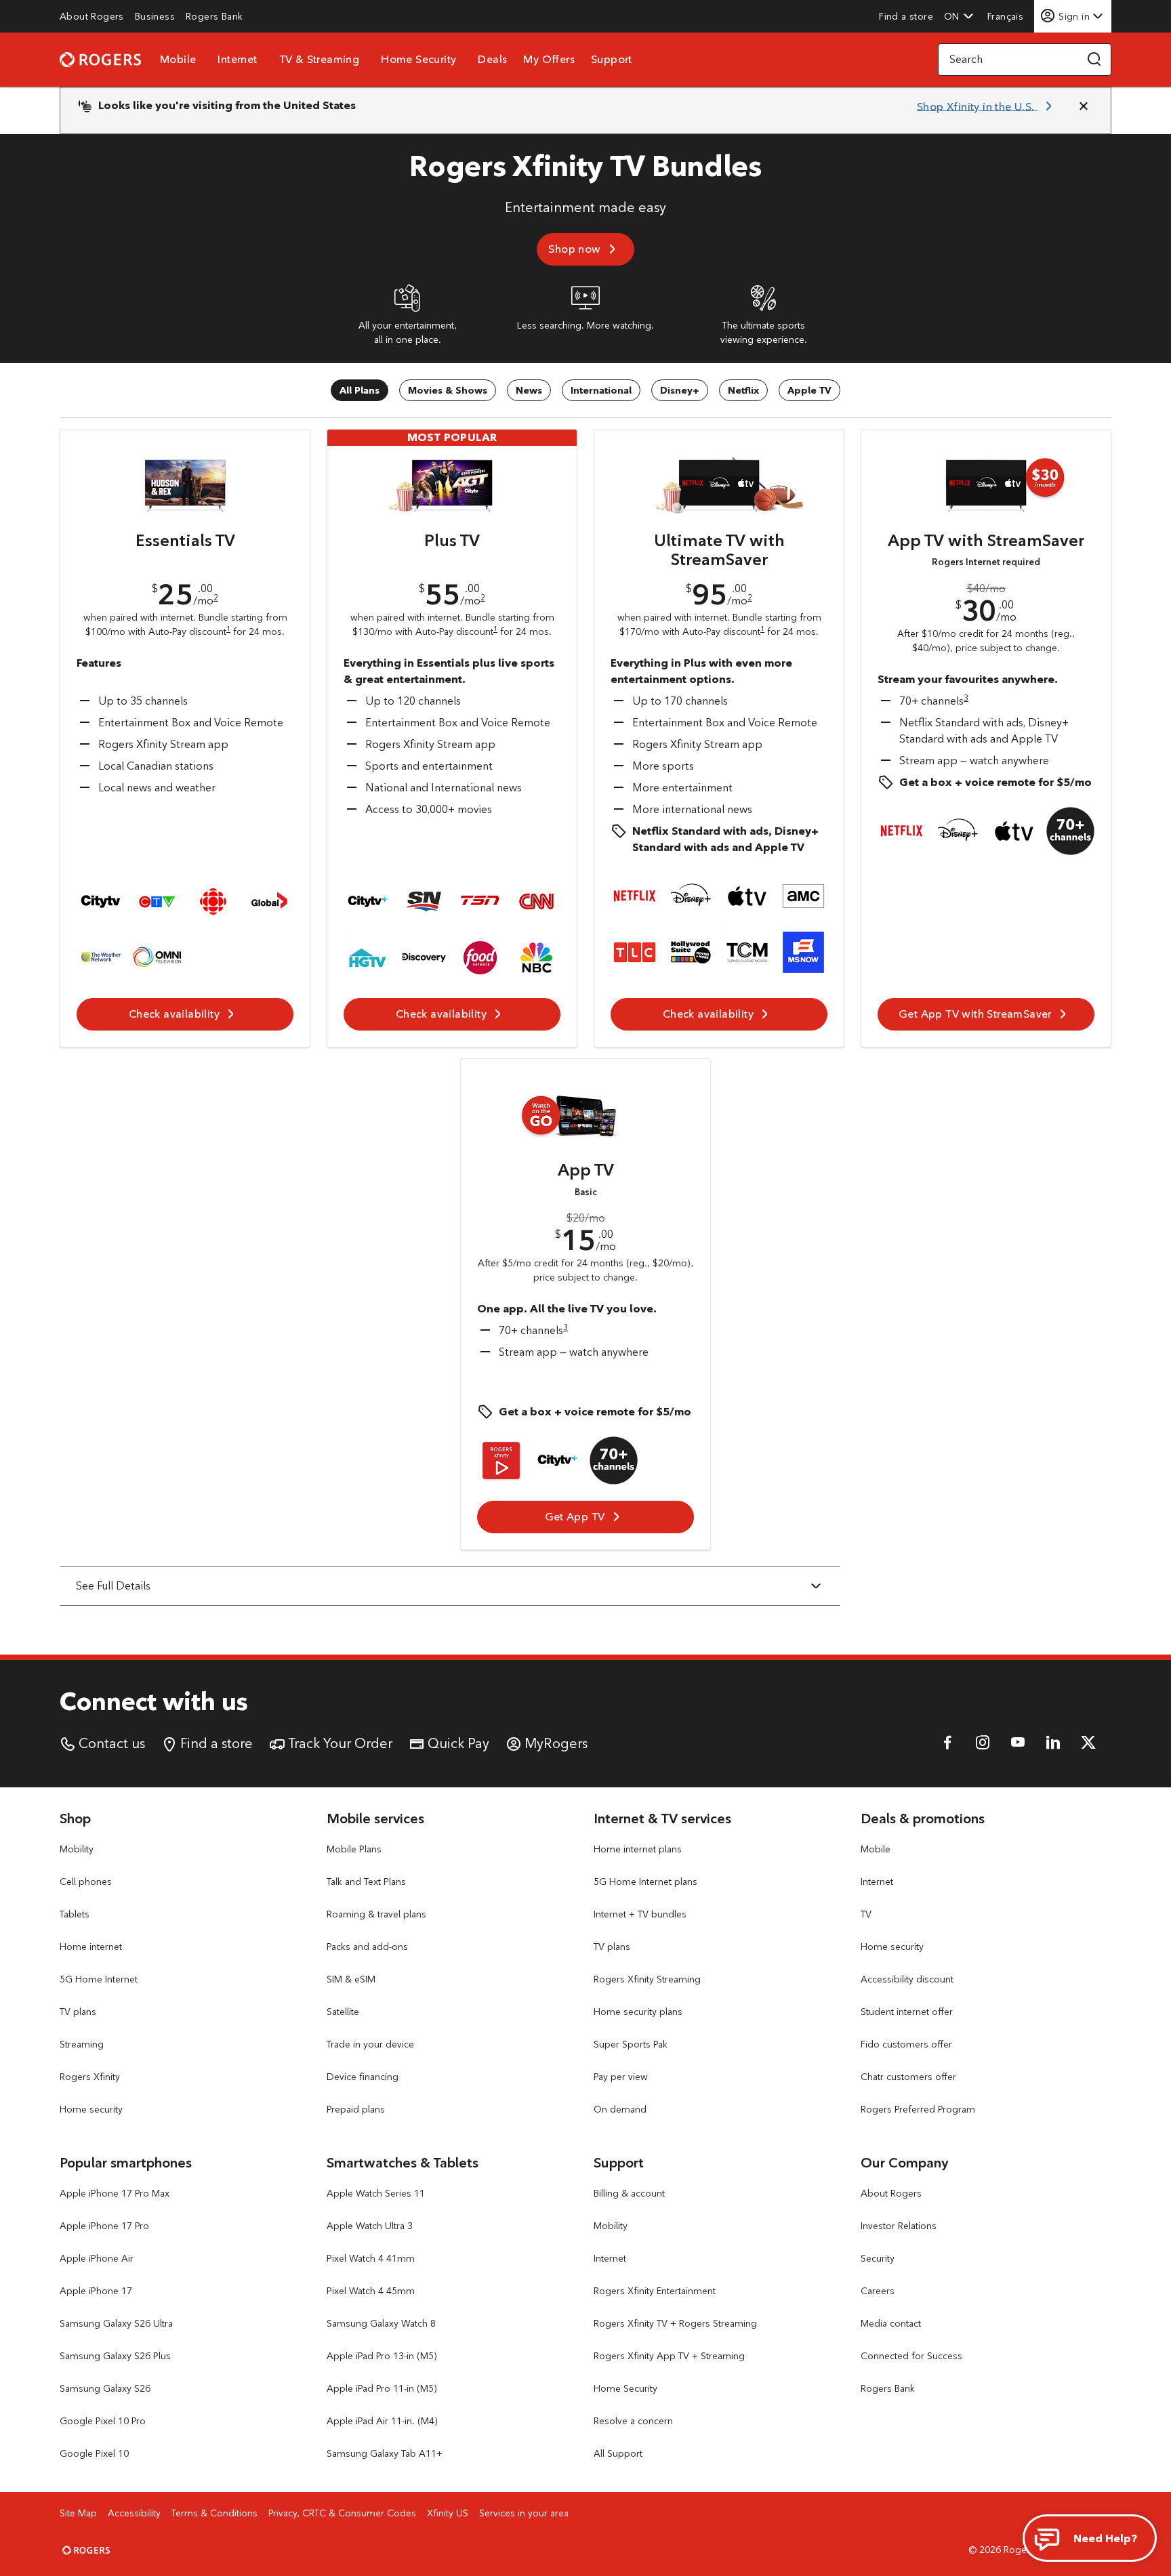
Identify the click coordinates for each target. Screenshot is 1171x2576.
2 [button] (216, 597)
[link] (92, 16)
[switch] (1007, 16)
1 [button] (228, 629)
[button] (959, 16)
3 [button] (966, 698)
